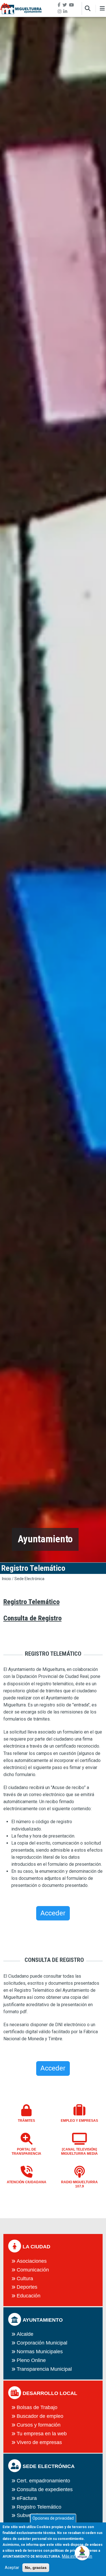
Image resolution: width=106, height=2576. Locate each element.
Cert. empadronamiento (43, 2481)
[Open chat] (82, 2552)
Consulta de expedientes (45, 2489)
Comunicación (33, 2270)
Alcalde (25, 2334)
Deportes (27, 2287)
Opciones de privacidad (53, 2518)
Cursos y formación (39, 2425)
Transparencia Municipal (44, 2369)
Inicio (7, 1579)
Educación (29, 2296)
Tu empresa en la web (42, 2434)
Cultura (25, 2279)
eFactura (27, 2498)
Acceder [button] (53, 1913)
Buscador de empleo (40, 2416)
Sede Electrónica (29, 1579)
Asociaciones (32, 2261)
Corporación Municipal (42, 2343)
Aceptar (12, 2568)
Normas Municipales (40, 2352)
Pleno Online (31, 2360)
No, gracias (36, 2568)
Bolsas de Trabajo (37, 2407)
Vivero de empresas (39, 2442)
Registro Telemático (39, 2507)
